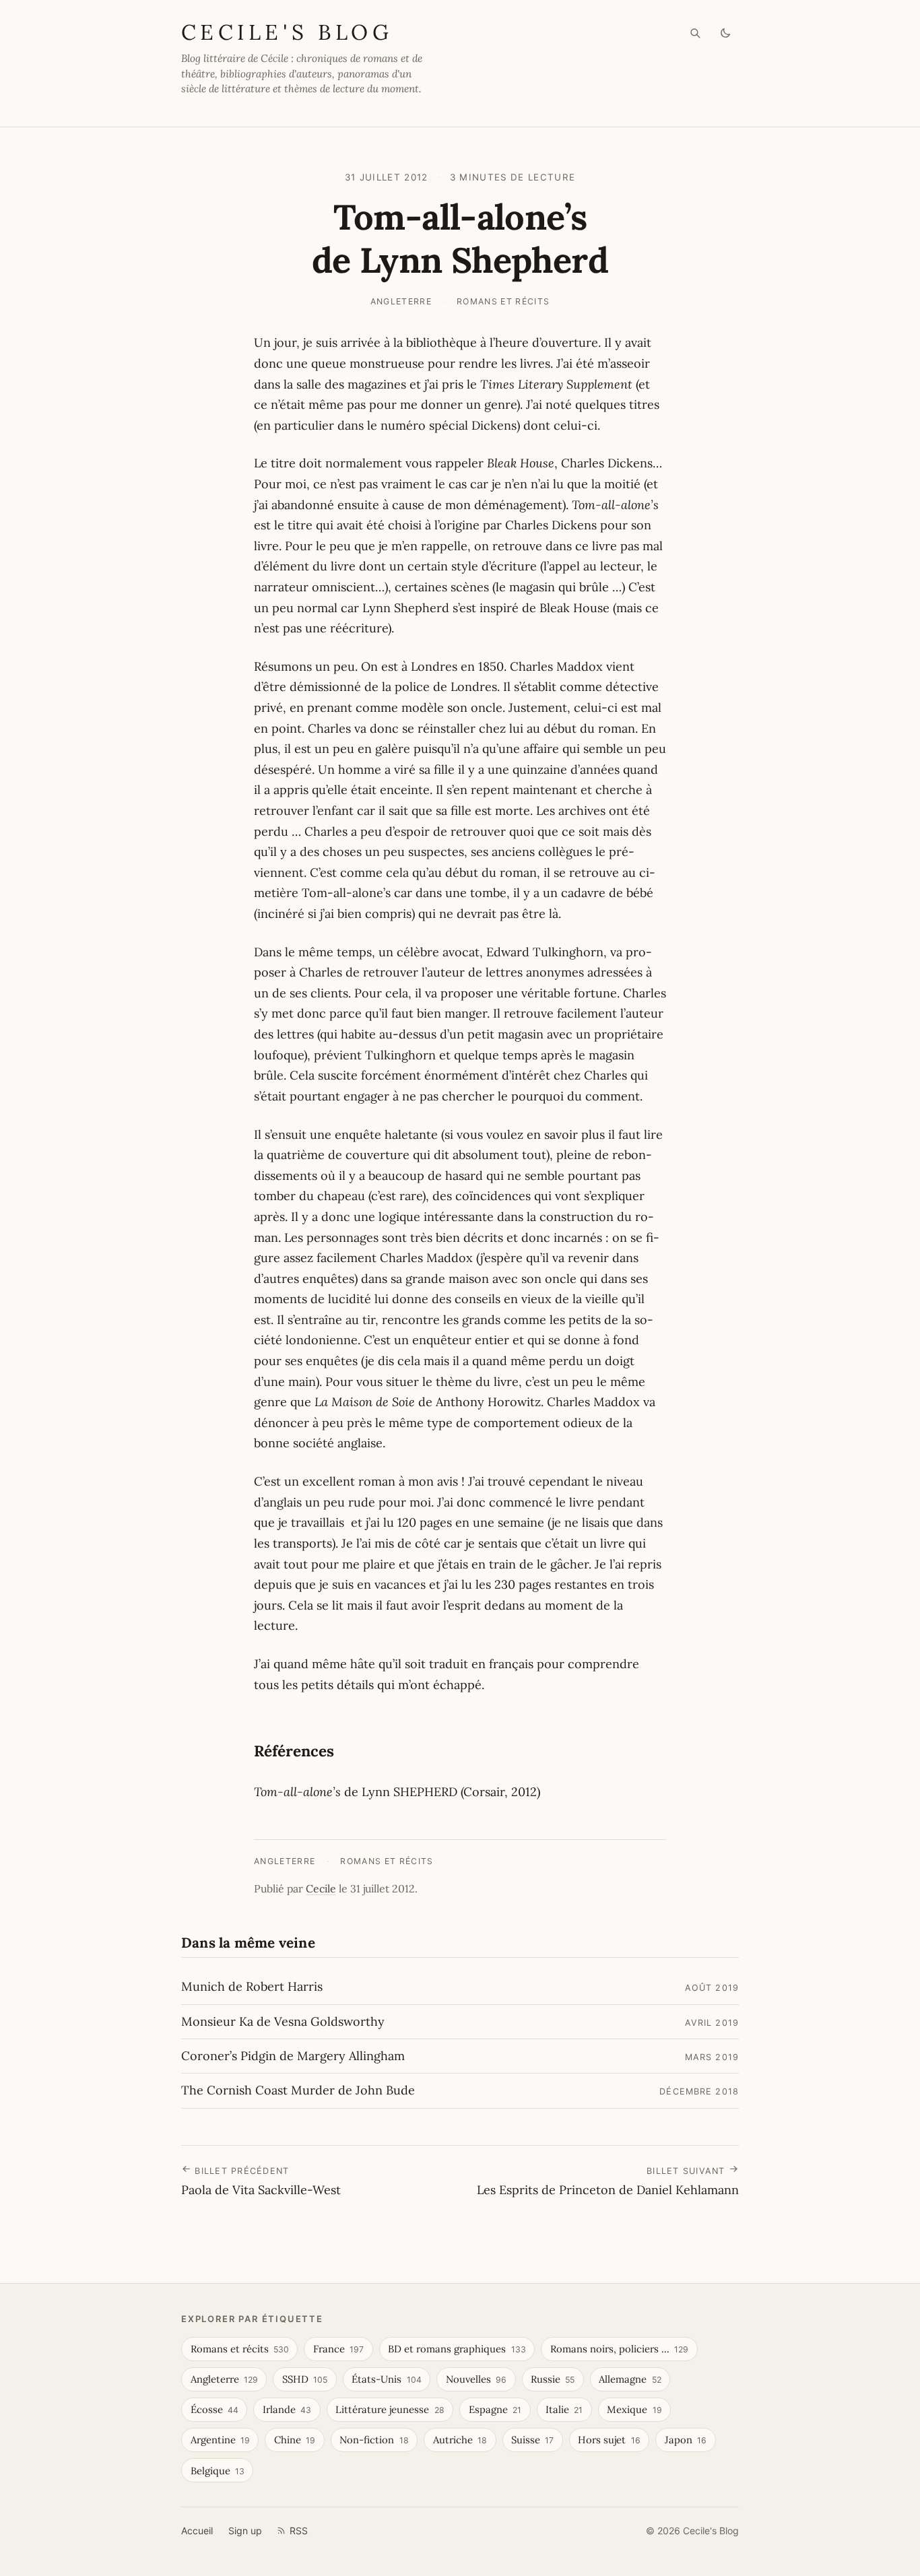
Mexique (634, 2409)
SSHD (305, 2379)
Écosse (215, 2409)
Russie (553, 2379)
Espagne (495, 2409)
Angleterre (401, 301)
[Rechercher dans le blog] (695, 33)
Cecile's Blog (287, 32)
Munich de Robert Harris (252, 1986)
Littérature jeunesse (390, 2409)
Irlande (287, 2409)
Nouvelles (476, 2379)
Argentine (220, 2440)
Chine (295, 2440)
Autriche (460, 2440)
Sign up (245, 2531)
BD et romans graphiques (457, 2349)
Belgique (218, 2471)
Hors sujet (609, 2440)
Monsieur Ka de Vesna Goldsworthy (283, 2021)
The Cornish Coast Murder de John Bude (298, 2090)
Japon (686, 2440)
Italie (564, 2409)
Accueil (197, 2531)
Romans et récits (503, 301)
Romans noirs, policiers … (619, 2349)
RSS (299, 2531)
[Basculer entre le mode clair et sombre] (726, 33)
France (338, 2349)
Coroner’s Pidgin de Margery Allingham (293, 2056)
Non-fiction (374, 2440)
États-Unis (386, 2379)
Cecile (321, 1888)
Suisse (532, 2440)
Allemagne (630, 2379)
